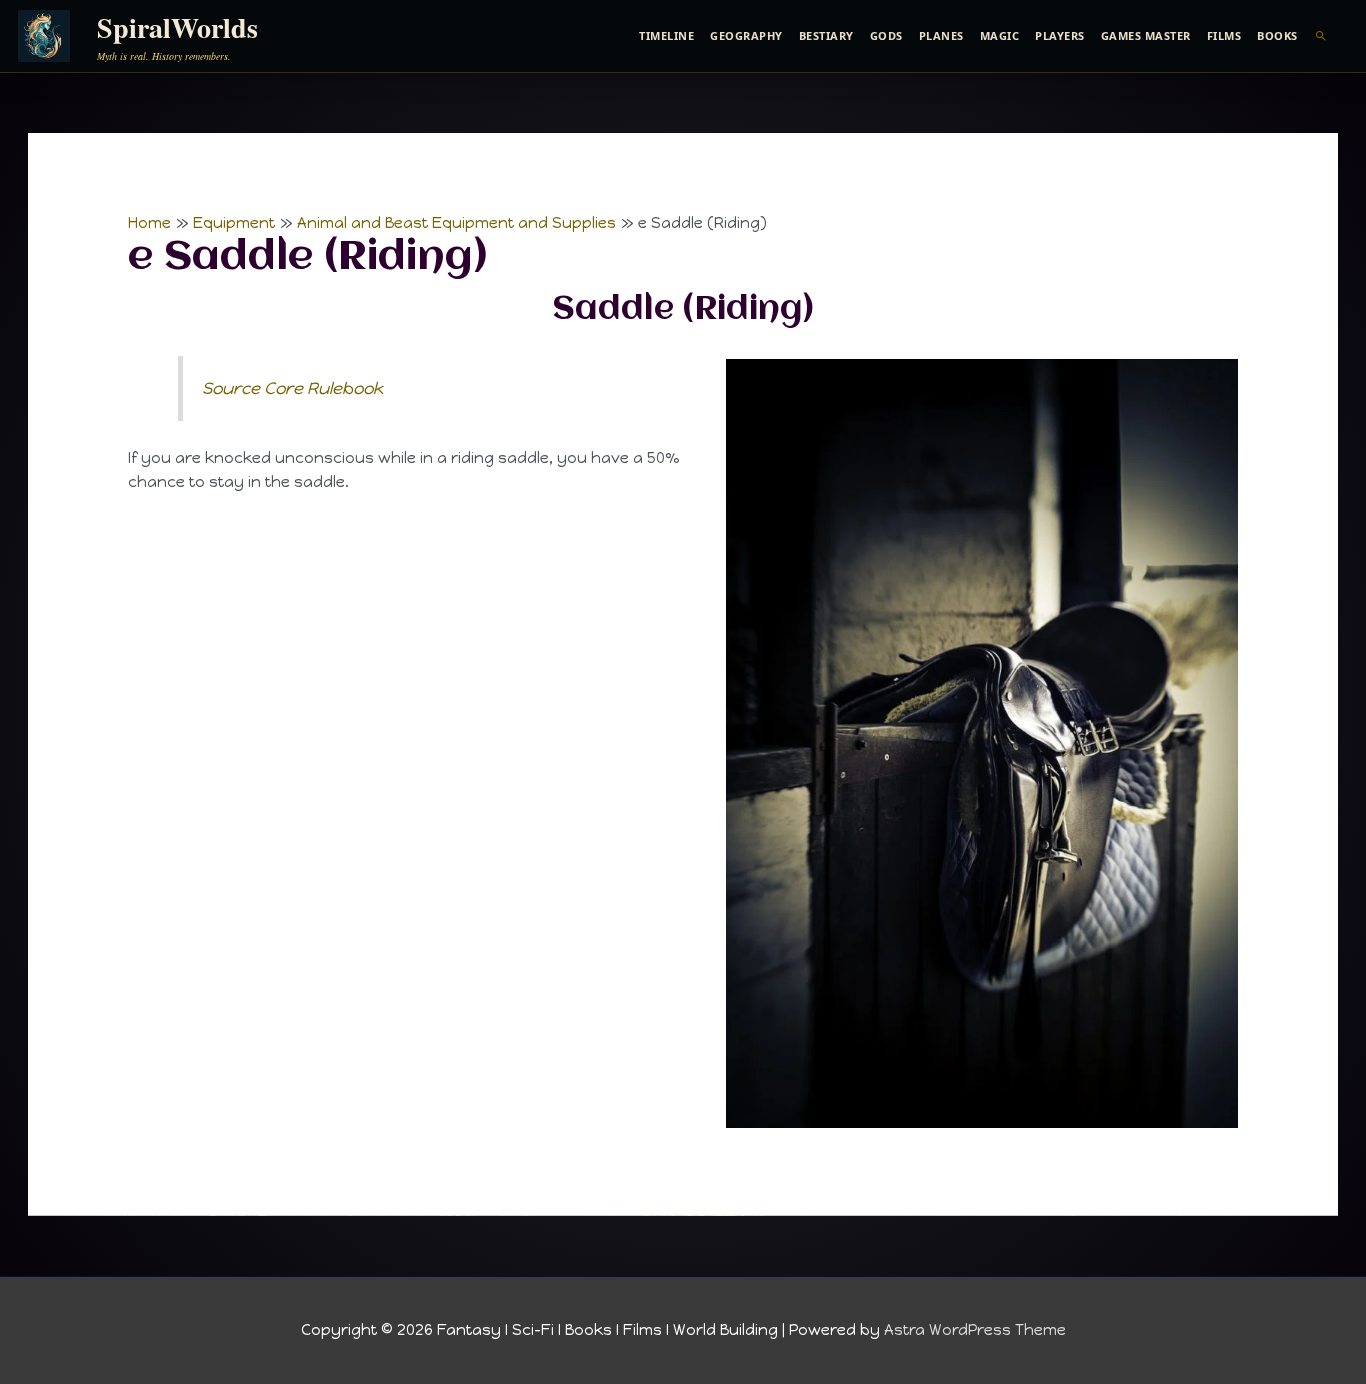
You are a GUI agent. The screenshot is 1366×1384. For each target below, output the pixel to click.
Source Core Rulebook (292, 388)
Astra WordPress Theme (975, 1330)
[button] (1321, 36)
